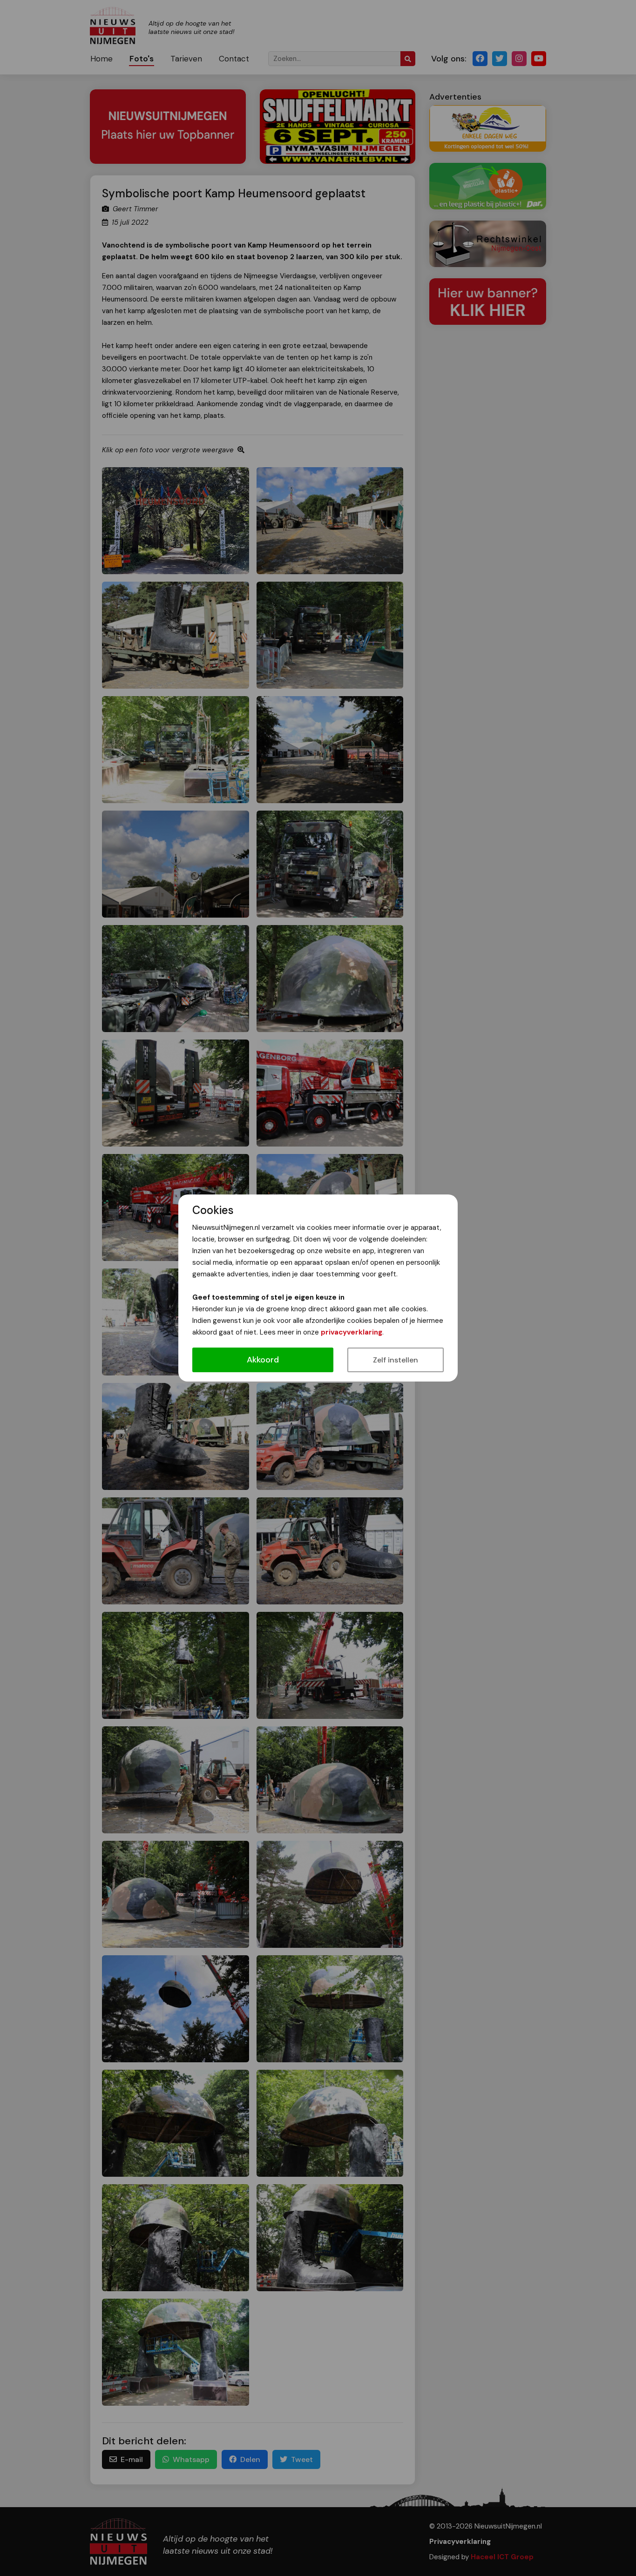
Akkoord (263, 1360)
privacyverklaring (352, 1332)
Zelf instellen (396, 1360)
